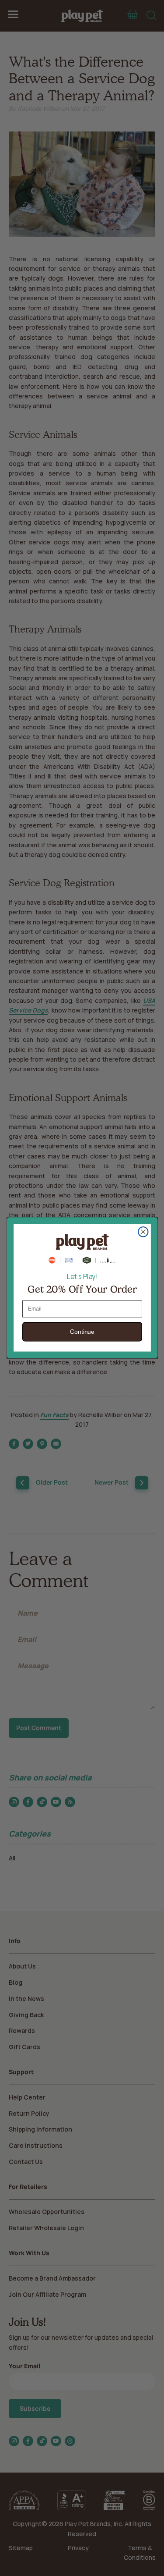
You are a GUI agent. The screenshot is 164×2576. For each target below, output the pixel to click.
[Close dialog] (143, 1232)
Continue (82, 1332)
